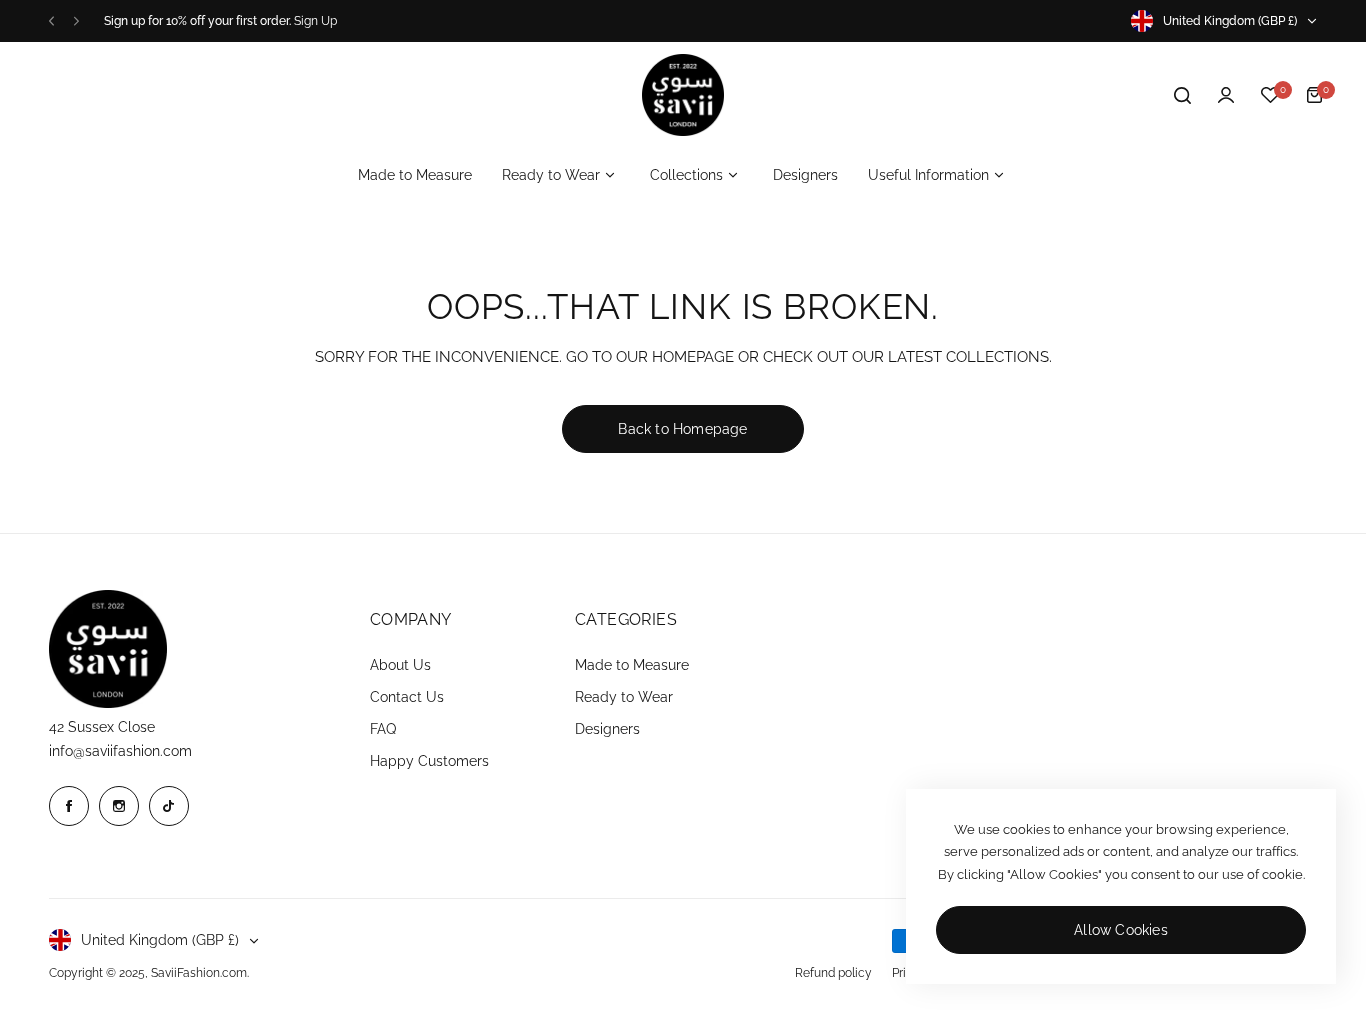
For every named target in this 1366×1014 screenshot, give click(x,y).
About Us (400, 665)
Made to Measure (632, 665)
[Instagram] (119, 806)
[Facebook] (69, 806)
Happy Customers (429, 761)
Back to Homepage (682, 429)
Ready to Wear (624, 697)
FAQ (383, 729)
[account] (1226, 95)
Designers (607, 729)
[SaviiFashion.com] (683, 95)
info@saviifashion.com (120, 751)
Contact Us (407, 697)
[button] (51, 21)
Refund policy (833, 973)
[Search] (1182, 95)
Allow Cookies (1121, 930)
